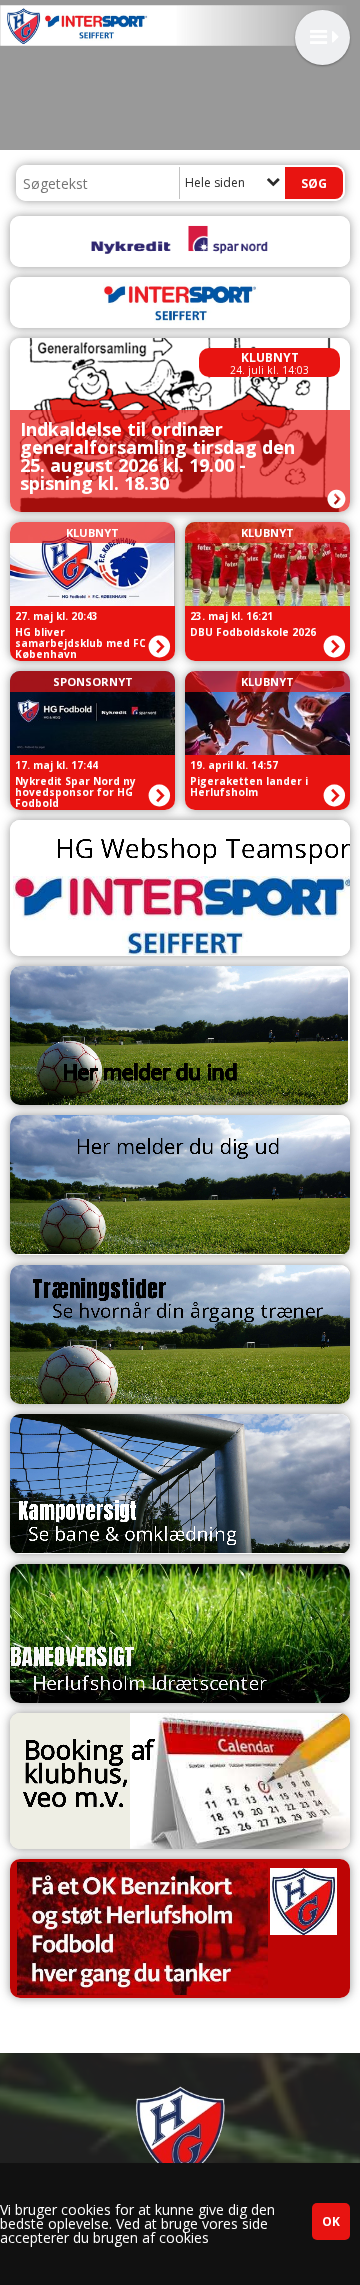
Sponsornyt (93, 681)
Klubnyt (270, 357)
